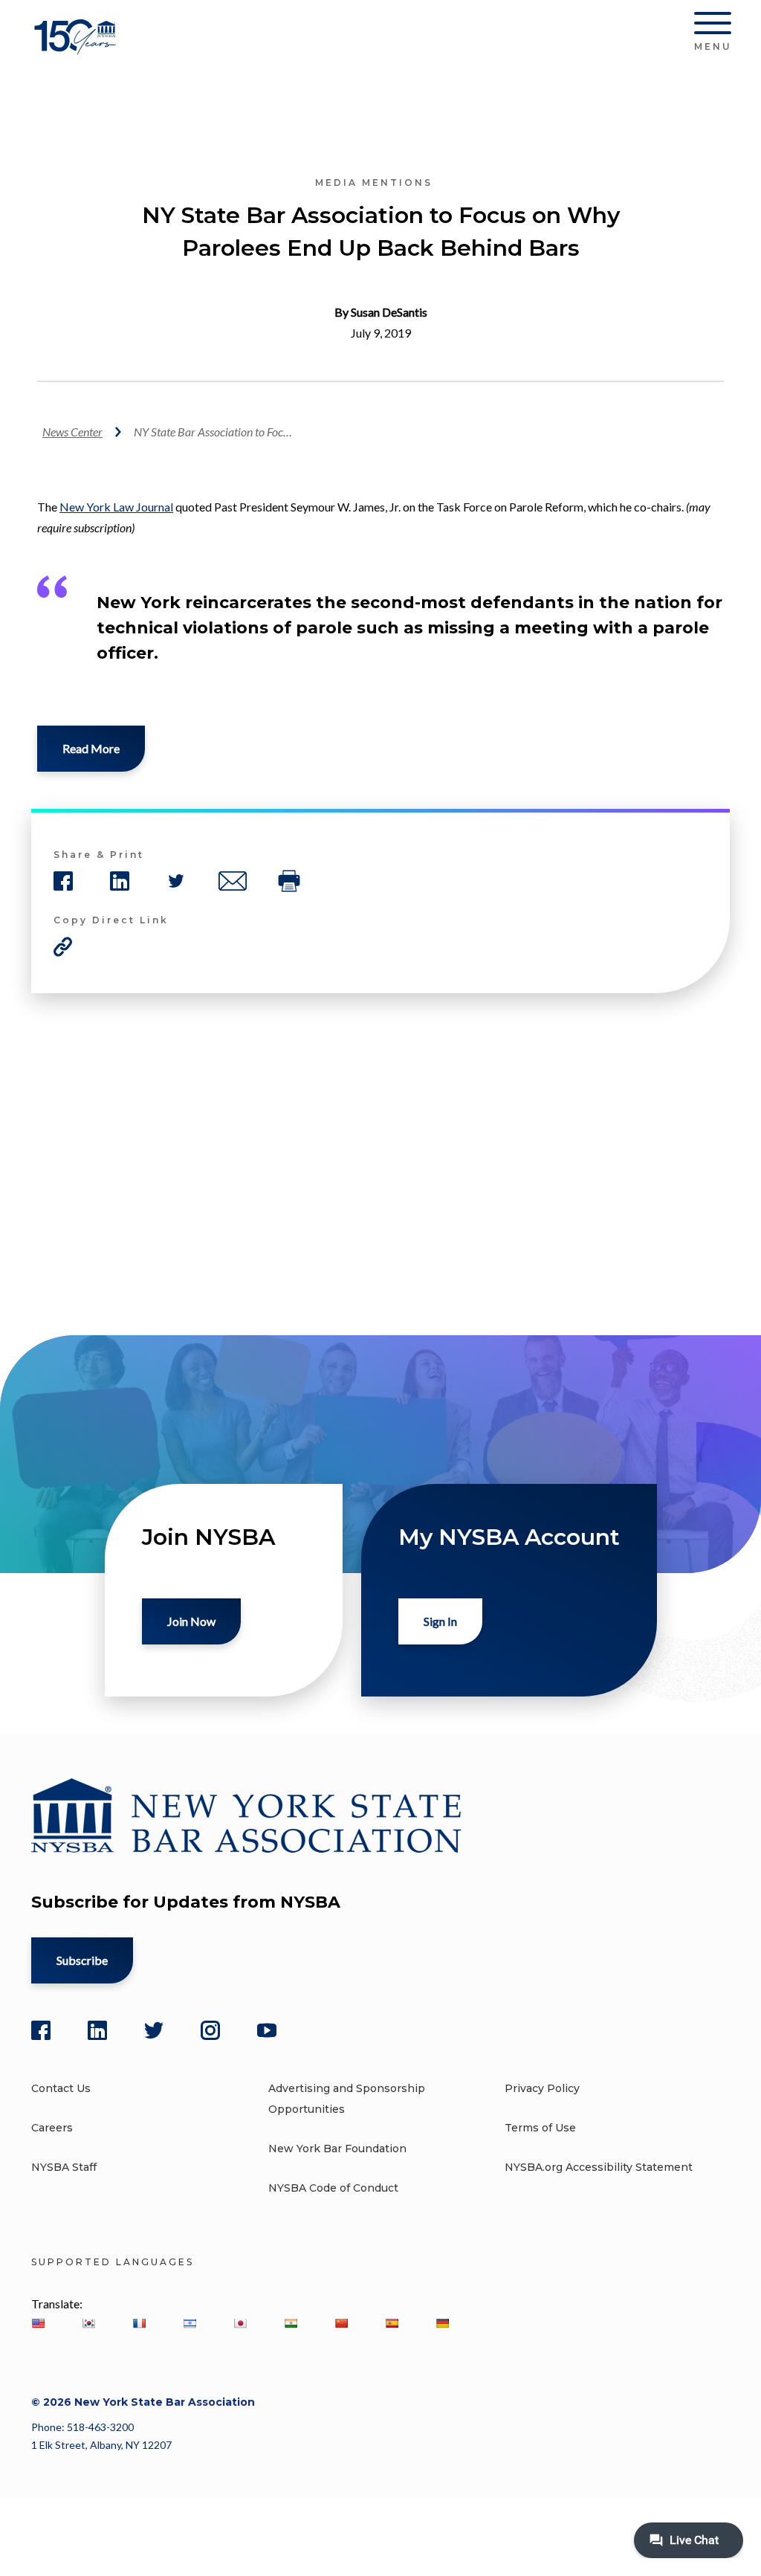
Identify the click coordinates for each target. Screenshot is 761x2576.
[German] (442, 2323)
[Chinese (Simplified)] (341, 2323)
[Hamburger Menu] (713, 26)
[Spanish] (392, 2323)
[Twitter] (154, 2030)
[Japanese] (240, 2323)
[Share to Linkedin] (120, 881)
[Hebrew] (190, 2323)
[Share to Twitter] (176, 881)
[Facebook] (41, 2030)
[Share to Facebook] (63, 881)
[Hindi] (291, 2323)
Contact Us (61, 2088)
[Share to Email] (233, 881)
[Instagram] (210, 2030)
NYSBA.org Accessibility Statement (599, 2167)
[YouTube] (267, 2030)
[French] (139, 2323)
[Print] (289, 881)
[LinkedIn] (97, 2030)
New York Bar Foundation (337, 2149)
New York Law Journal (116, 507)
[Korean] (88, 2323)
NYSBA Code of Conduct (333, 2188)
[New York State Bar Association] (78, 48)
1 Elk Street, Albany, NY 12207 (101, 2445)
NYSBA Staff (64, 2167)
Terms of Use (540, 2128)
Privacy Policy (542, 2088)
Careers (52, 2128)
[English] (38, 2323)
